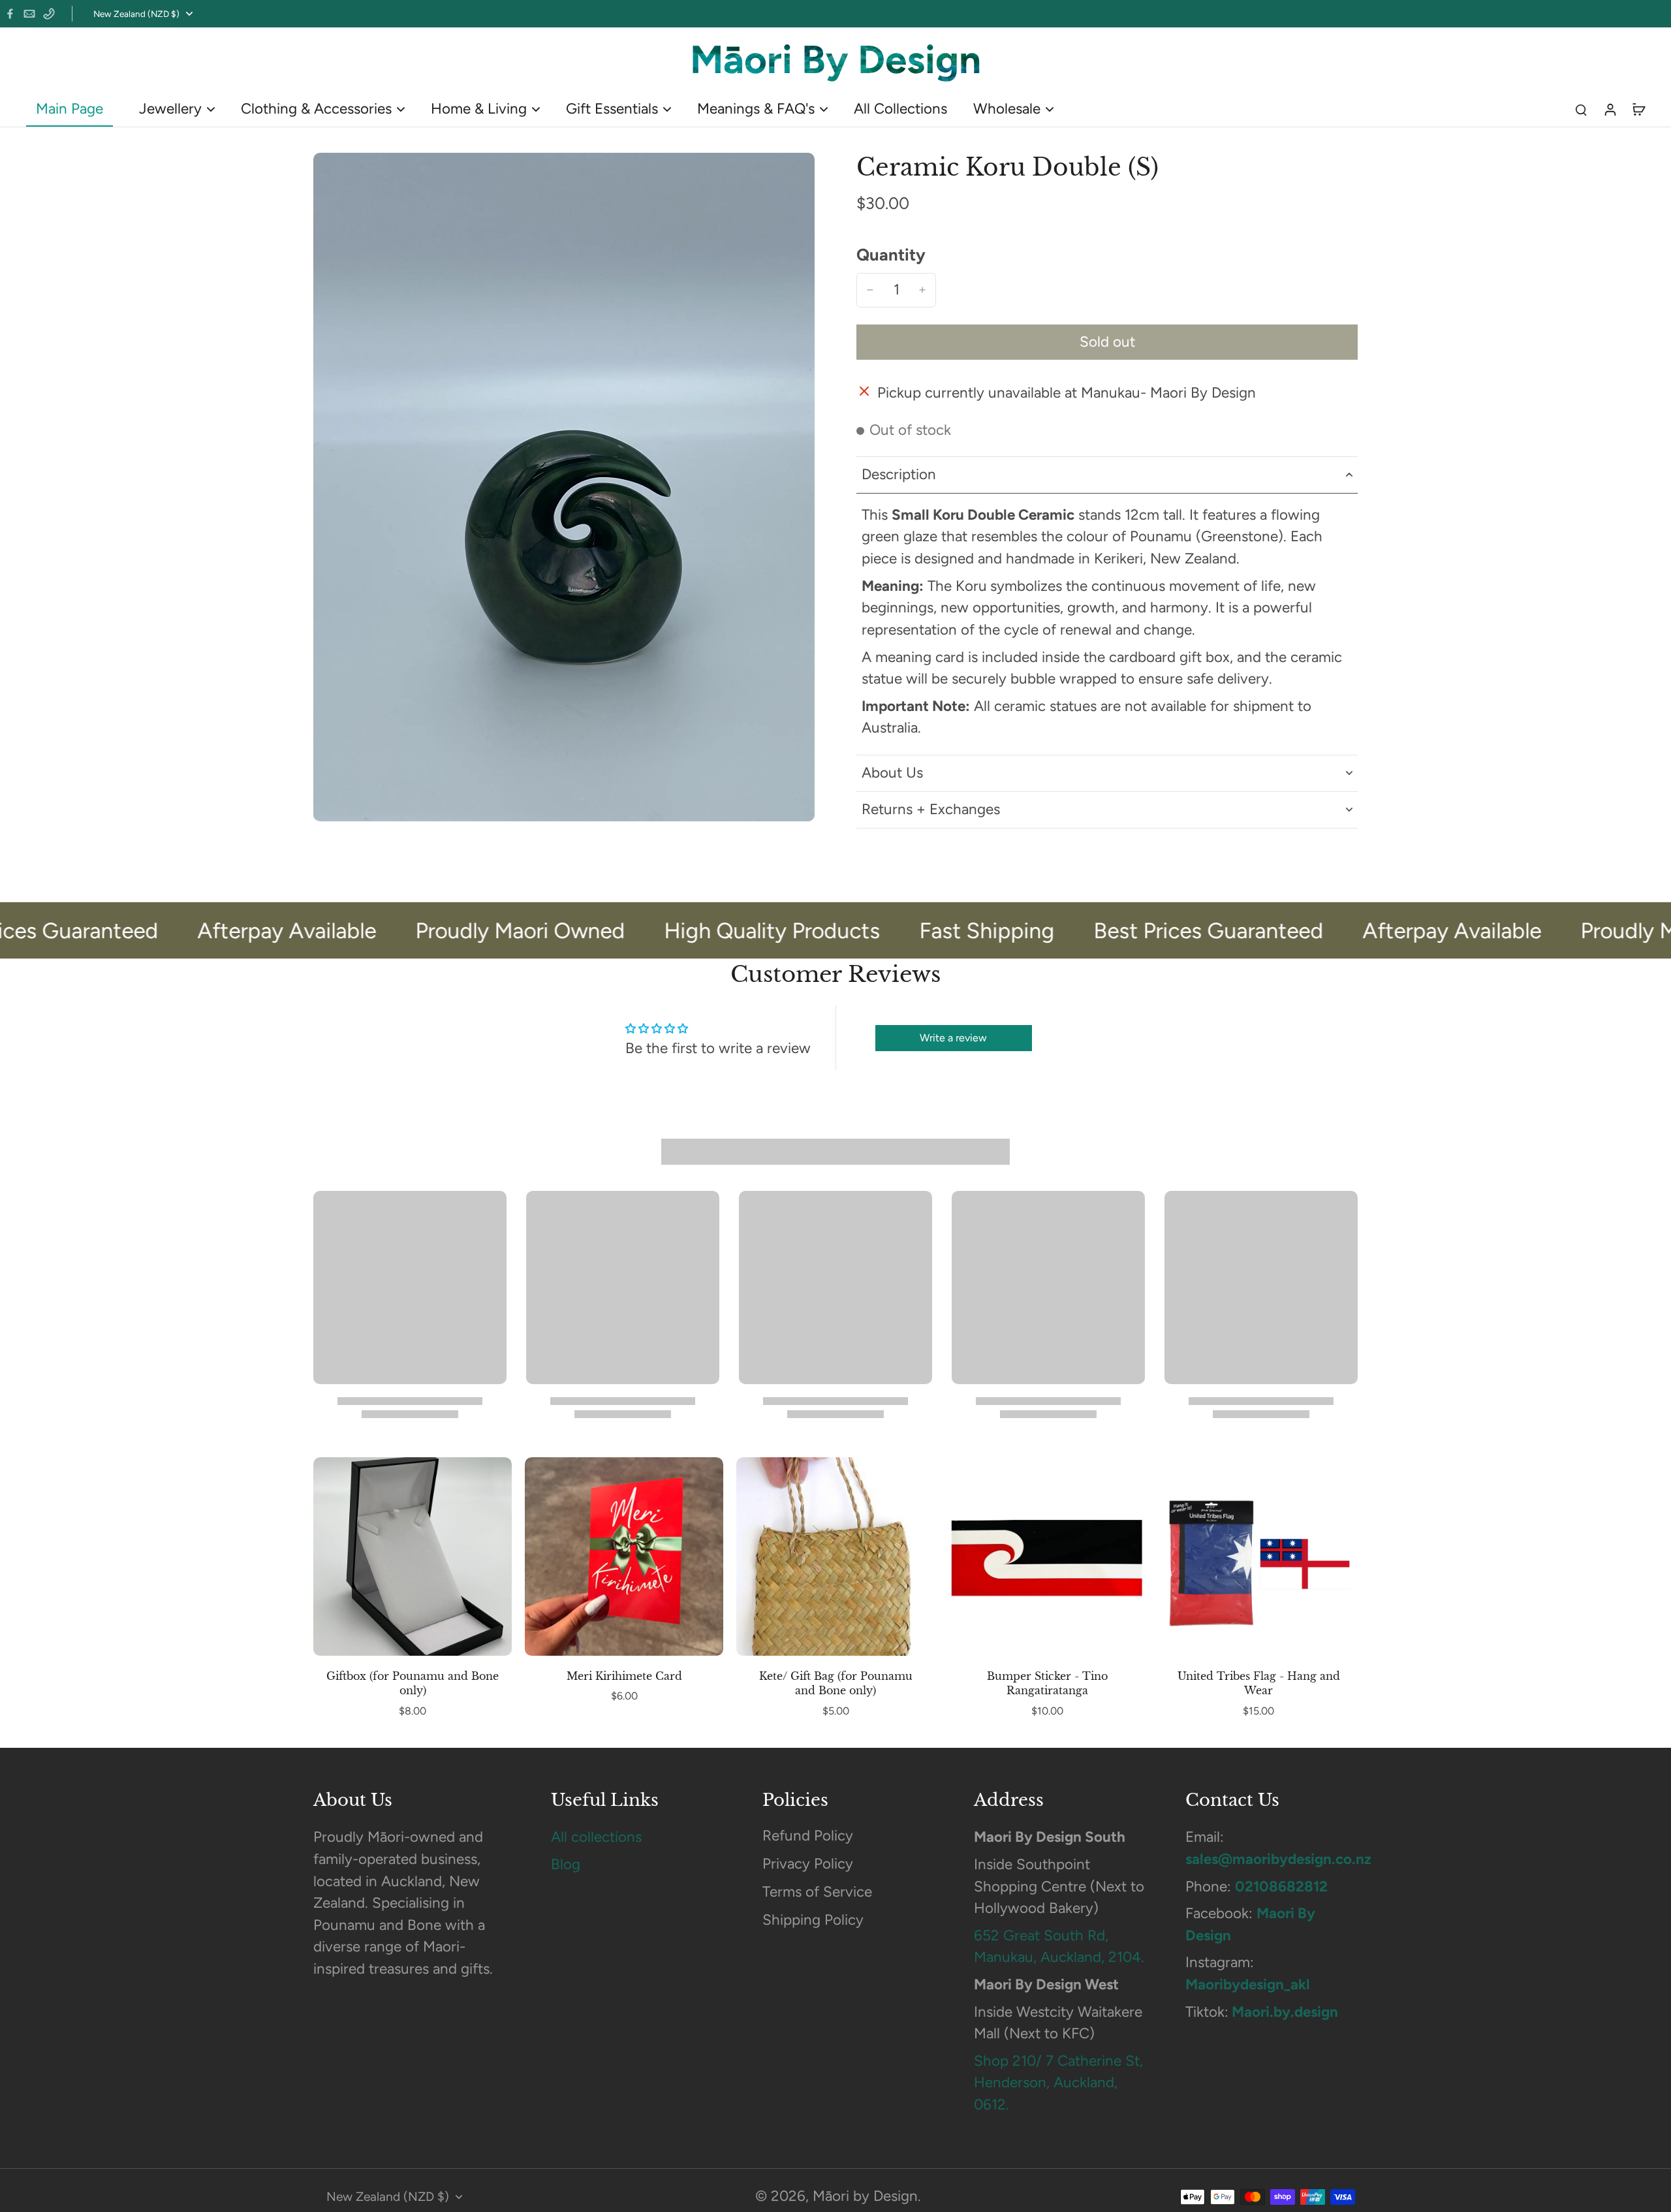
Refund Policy (808, 1836)
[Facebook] (10, 14)
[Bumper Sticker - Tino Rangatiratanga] (1047, 1556)
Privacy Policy (808, 1864)
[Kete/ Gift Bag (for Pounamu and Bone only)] (835, 1556)
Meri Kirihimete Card (624, 1676)
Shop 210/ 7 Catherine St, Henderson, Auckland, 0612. (1058, 2083)
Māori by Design (865, 2196)
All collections (596, 1837)
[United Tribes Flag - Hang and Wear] (1258, 1556)
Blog (566, 1864)
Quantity (891, 255)
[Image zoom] (564, 487)
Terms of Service (817, 1892)
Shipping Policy (813, 1920)
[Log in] (1610, 109)
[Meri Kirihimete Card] (624, 1556)
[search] (1581, 109)
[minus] (870, 290)
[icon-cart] (1638, 109)
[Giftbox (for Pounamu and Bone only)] (413, 1556)
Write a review (953, 1038)
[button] (1107, 342)
